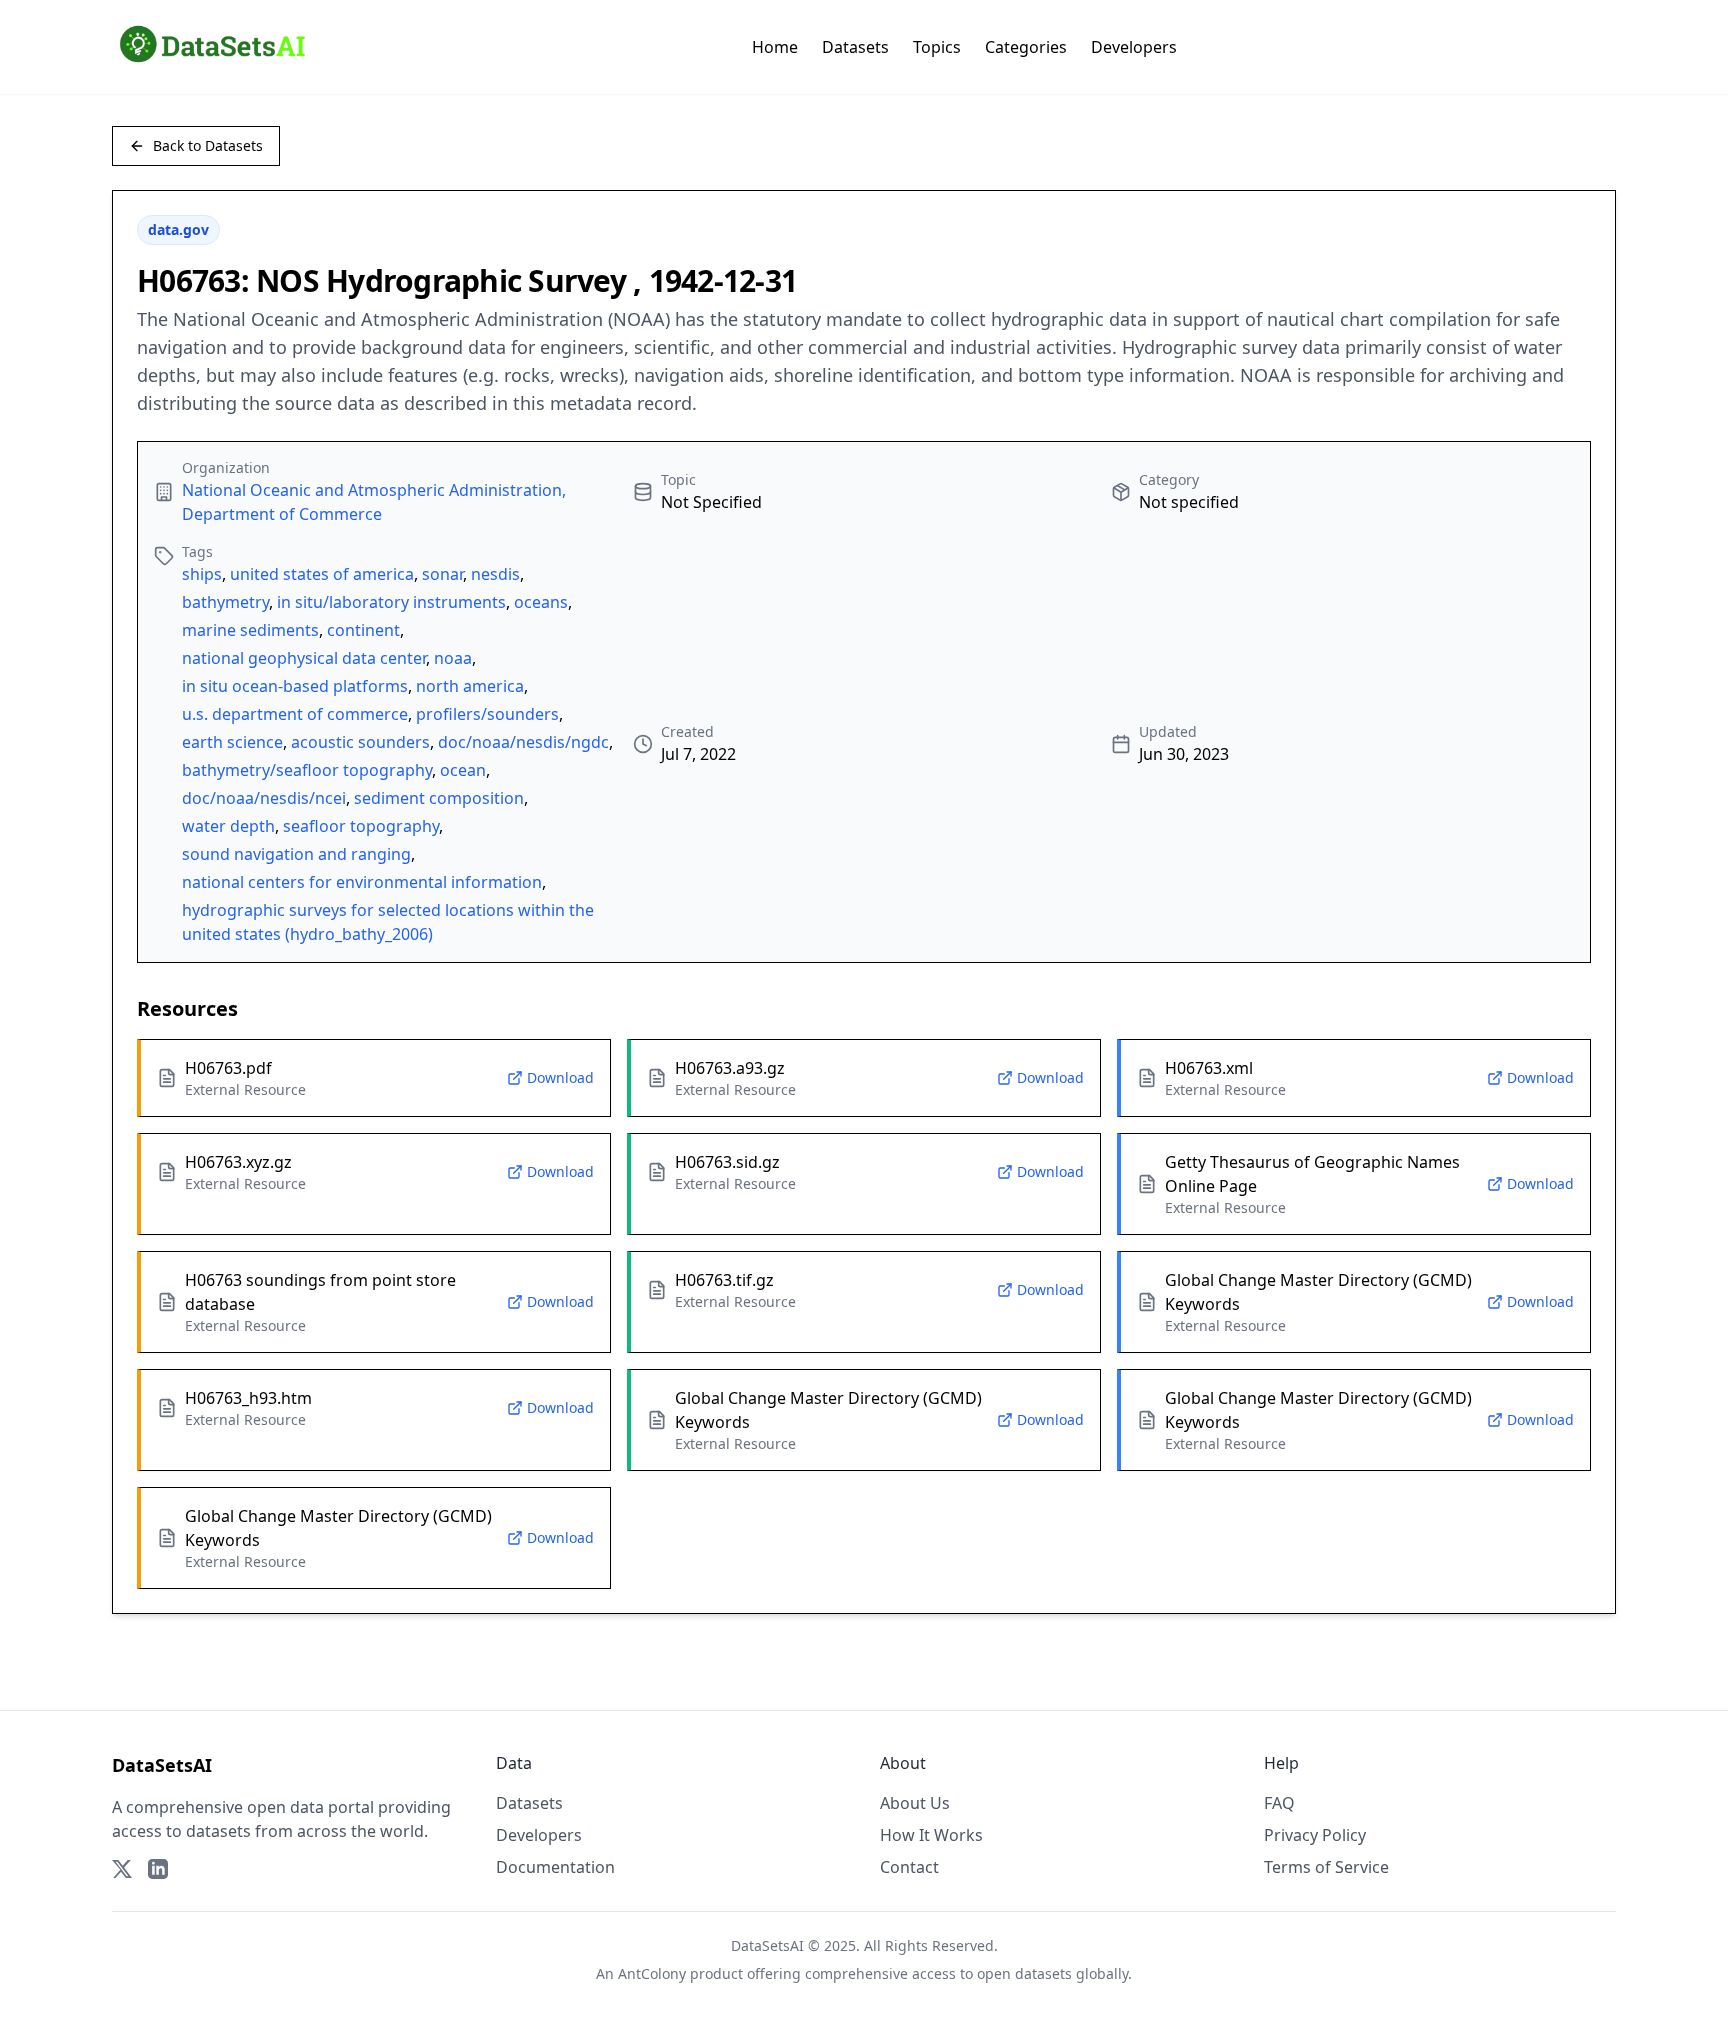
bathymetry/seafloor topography (307, 770)
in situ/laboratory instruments (391, 602)
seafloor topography (361, 826)
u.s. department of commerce (295, 714)
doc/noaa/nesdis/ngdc (523, 742)
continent (363, 630)
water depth (228, 826)
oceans (541, 602)
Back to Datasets (208, 145)
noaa (453, 658)
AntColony (652, 1973)
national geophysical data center (304, 658)
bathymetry (225, 602)
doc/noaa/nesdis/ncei (264, 798)
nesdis (495, 574)
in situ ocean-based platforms (295, 686)
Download (560, 1077)
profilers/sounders (487, 714)
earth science (232, 742)
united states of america (322, 574)
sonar (442, 574)
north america (470, 686)
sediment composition (439, 798)
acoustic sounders (360, 742)
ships (202, 574)
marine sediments (250, 630)
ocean (463, 770)
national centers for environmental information (362, 882)
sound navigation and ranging (296, 854)
